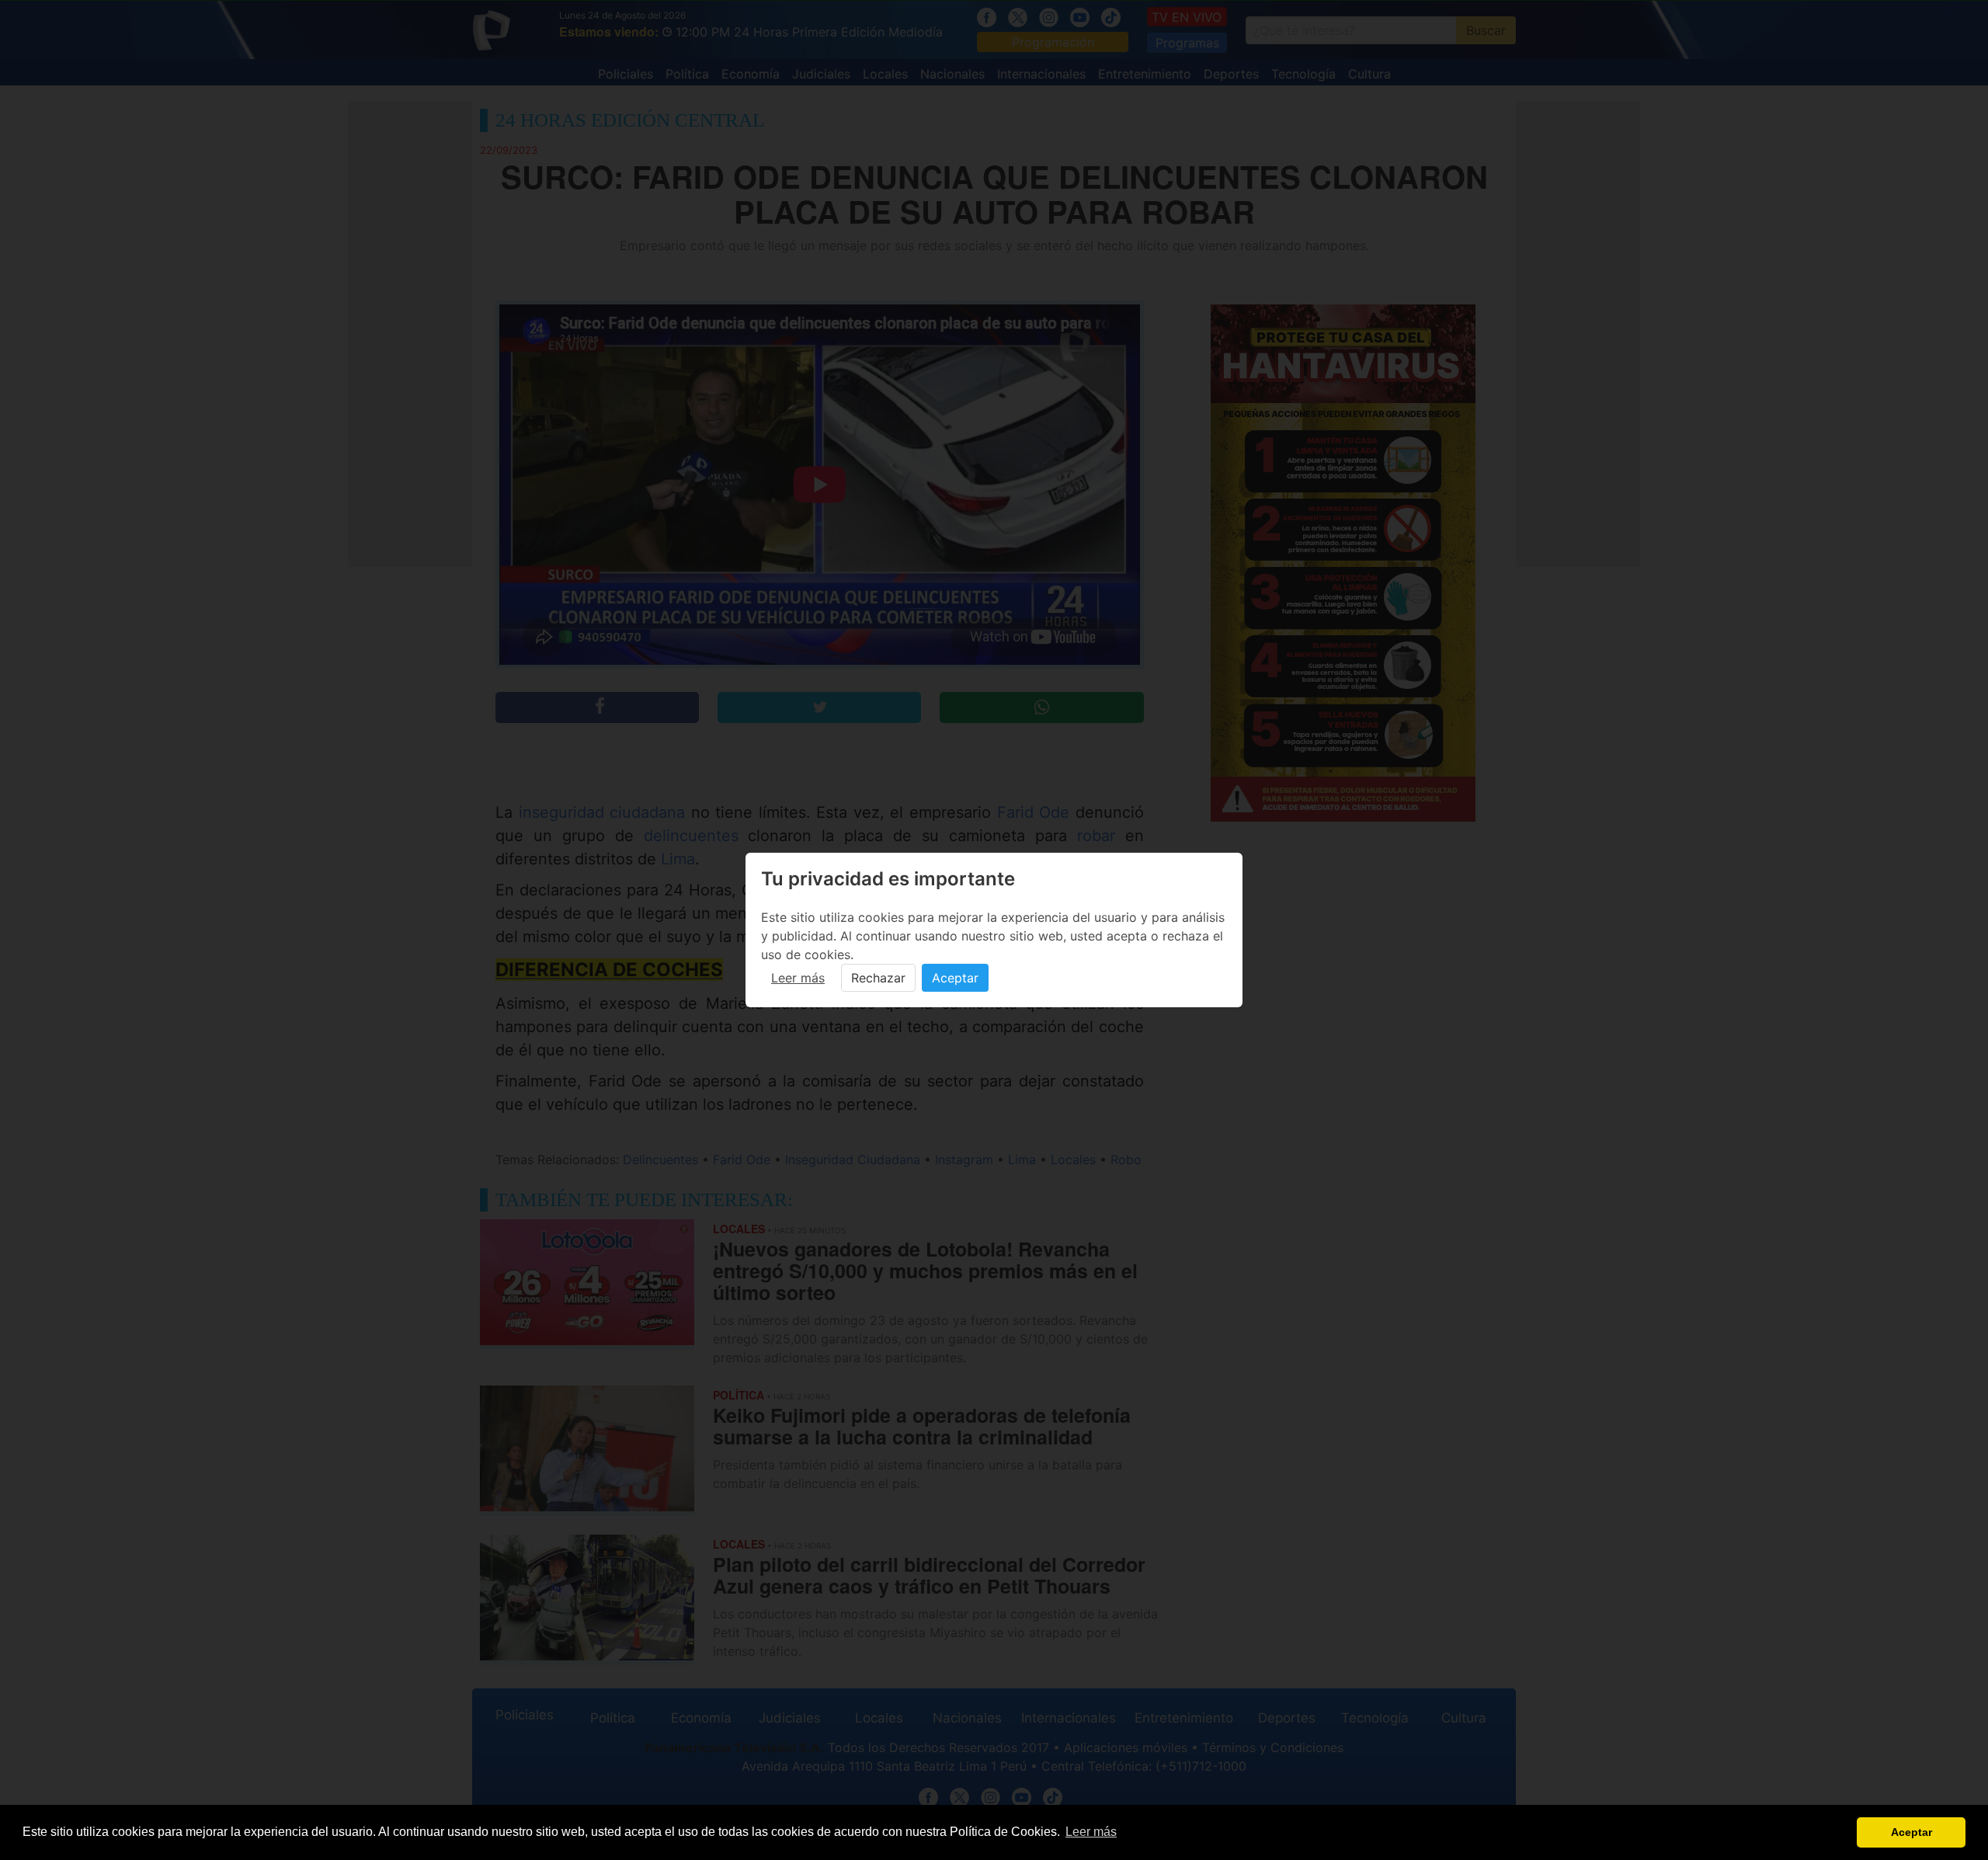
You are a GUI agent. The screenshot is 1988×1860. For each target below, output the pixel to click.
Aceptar (955, 978)
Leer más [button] (1091, 1832)
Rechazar (878, 978)
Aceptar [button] (1912, 1832)
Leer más (798, 978)
